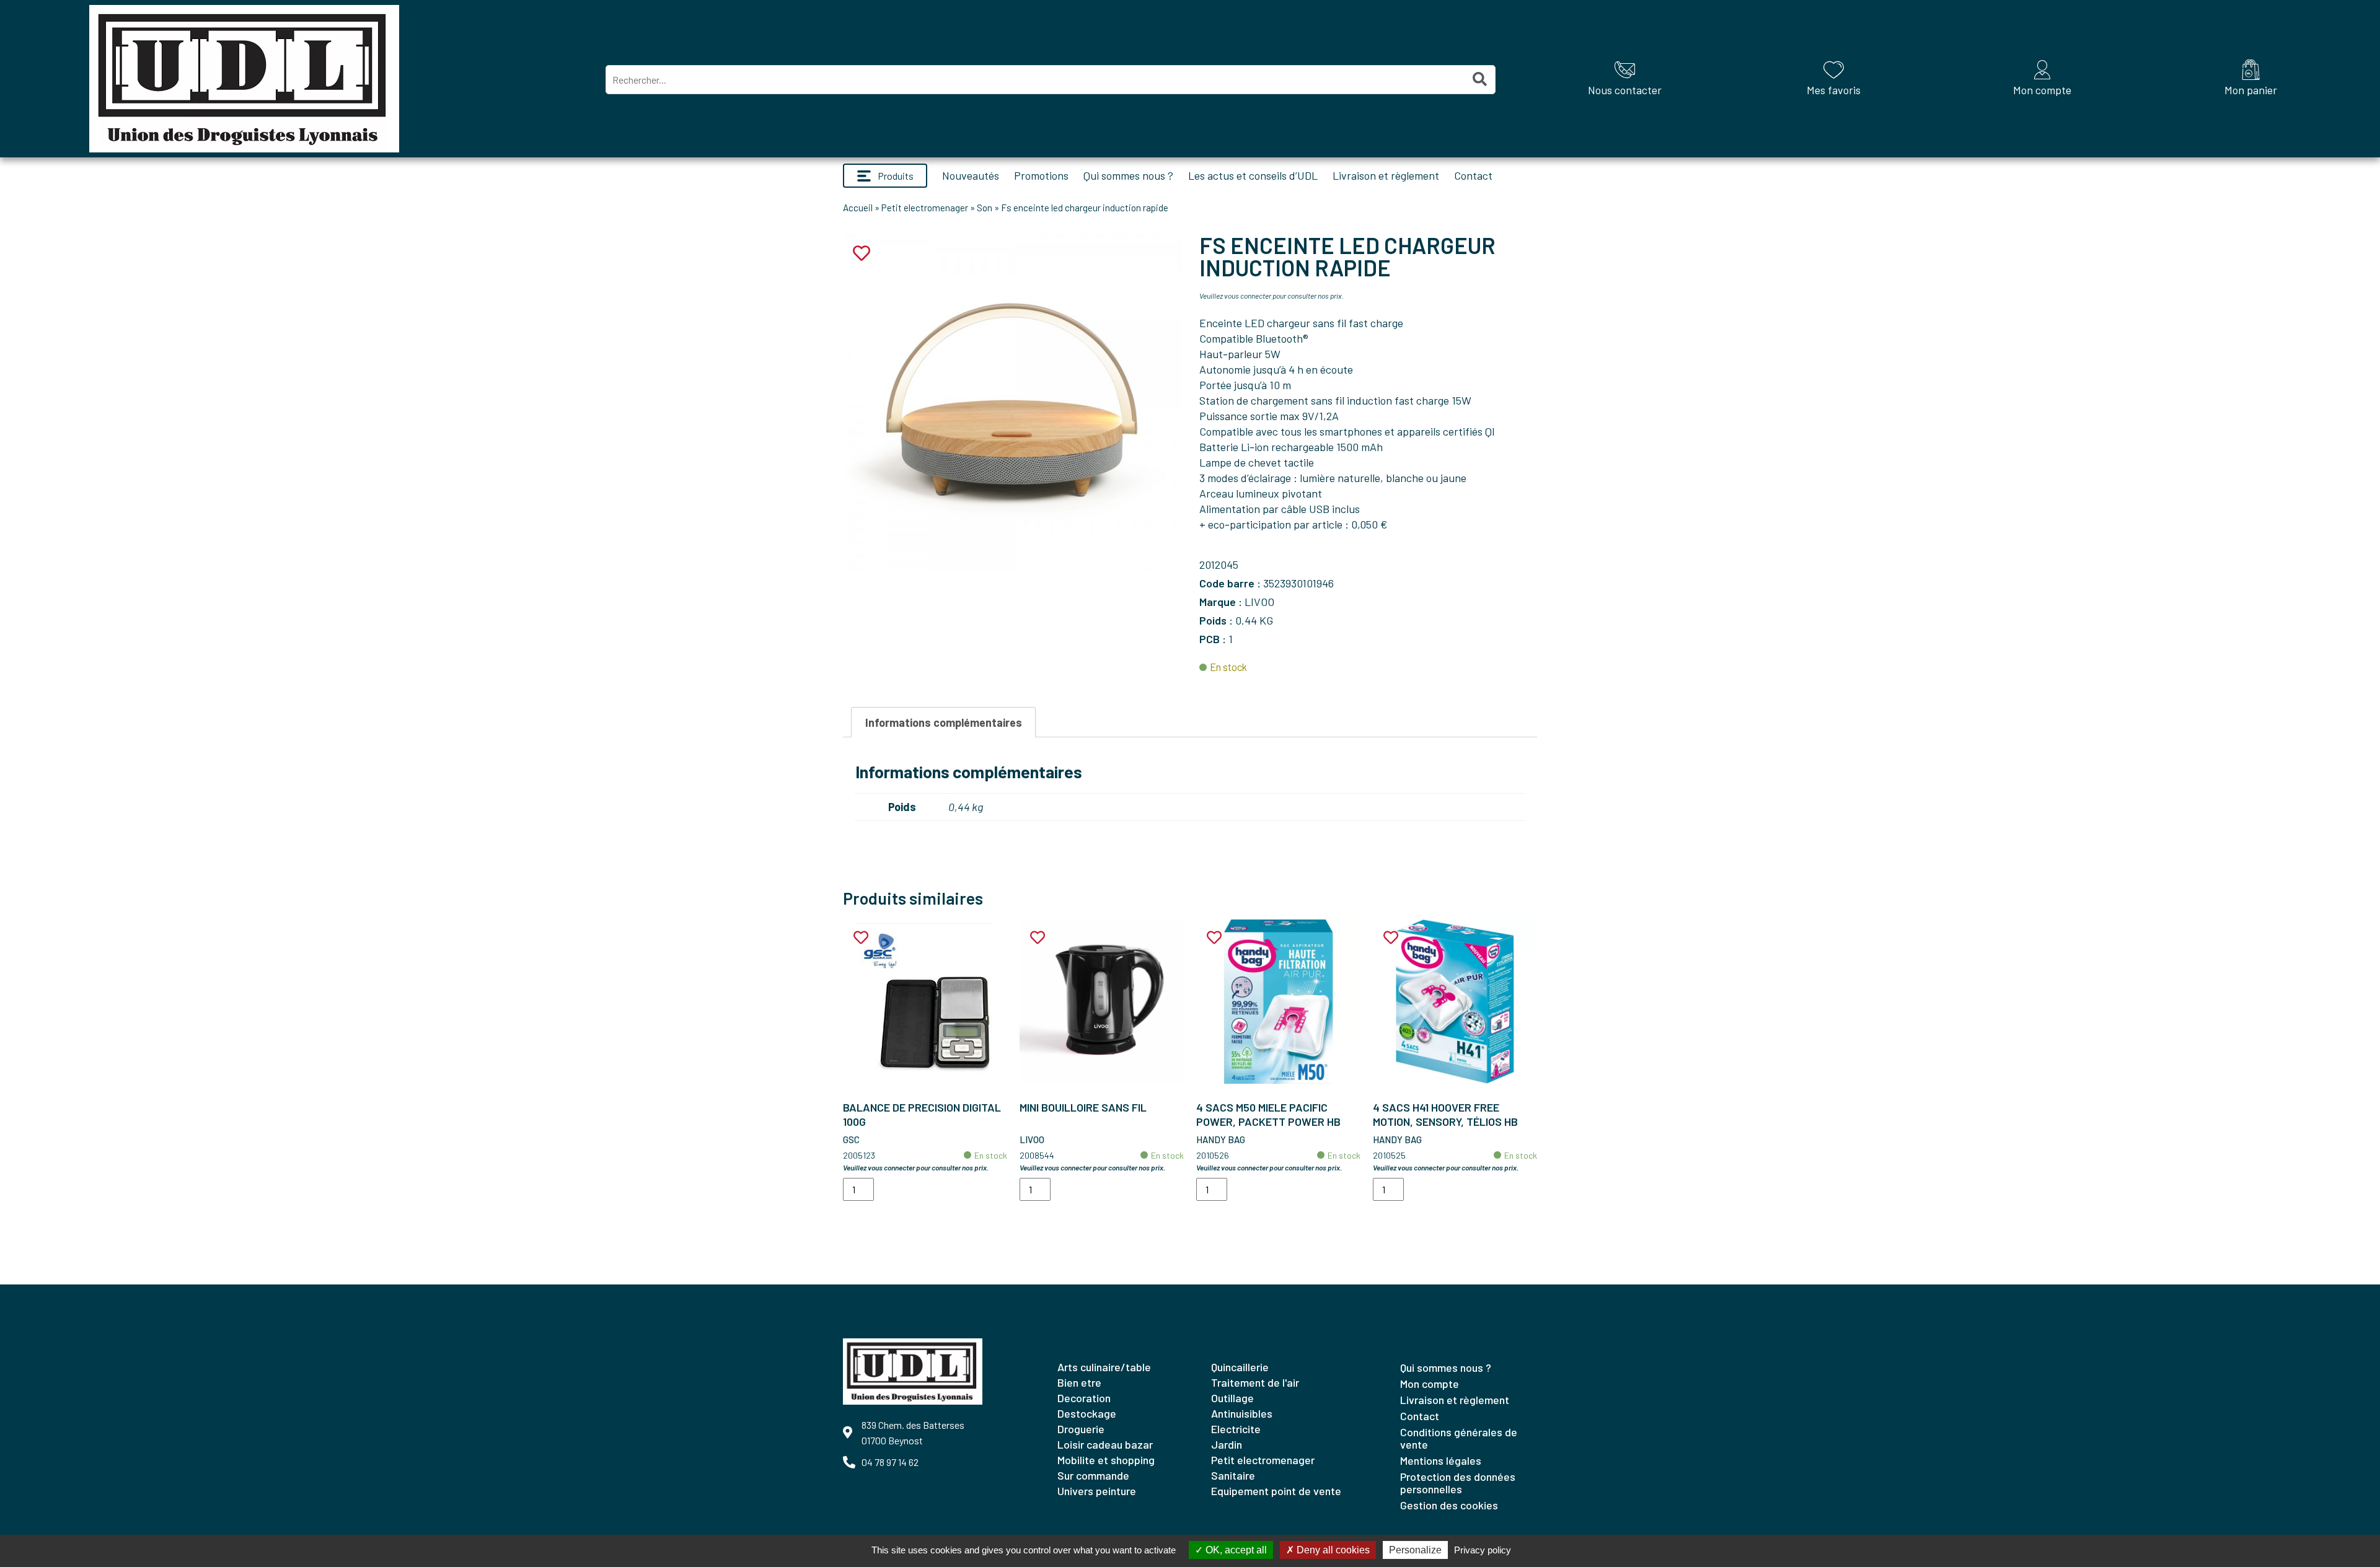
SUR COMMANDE (1093, 1475)
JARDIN (1227, 1444)
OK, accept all (1235, 1550)
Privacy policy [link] (1483, 1550)
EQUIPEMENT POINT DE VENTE (1276, 1491)
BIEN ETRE (1079, 1382)
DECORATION (1084, 1398)
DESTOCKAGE (1087, 1413)
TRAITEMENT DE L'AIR (1255, 1382)
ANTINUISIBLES (1242, 1413)
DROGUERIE (1081, 1429)
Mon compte (1430, 1384)
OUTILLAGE (1232, 1398)
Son (985, 208)
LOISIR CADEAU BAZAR (1105, 1444)
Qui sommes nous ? (1128, 175)
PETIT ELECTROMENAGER (1263, 1460)
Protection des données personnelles (1458, 1483)
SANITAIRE (1233, 1475)
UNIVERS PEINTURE (1097, 1491)
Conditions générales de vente (1459, 1438)
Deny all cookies (1332, 1550)
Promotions (1041, 175)
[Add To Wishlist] (861, 938)
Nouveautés (971, 175)
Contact (1473, 175)
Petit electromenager (925, 208)
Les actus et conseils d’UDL (1253, 175)
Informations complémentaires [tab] (944, 722)
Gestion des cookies (1449, 1505)
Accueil (858, 208)
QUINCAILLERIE (1240, 1367)
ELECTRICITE (1236, 1429)
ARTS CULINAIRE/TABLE (1104, 1367)
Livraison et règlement (1386, 175)
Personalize (1415, 1550)
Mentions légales (1441, 1460)
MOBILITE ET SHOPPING (1106, 1460)
